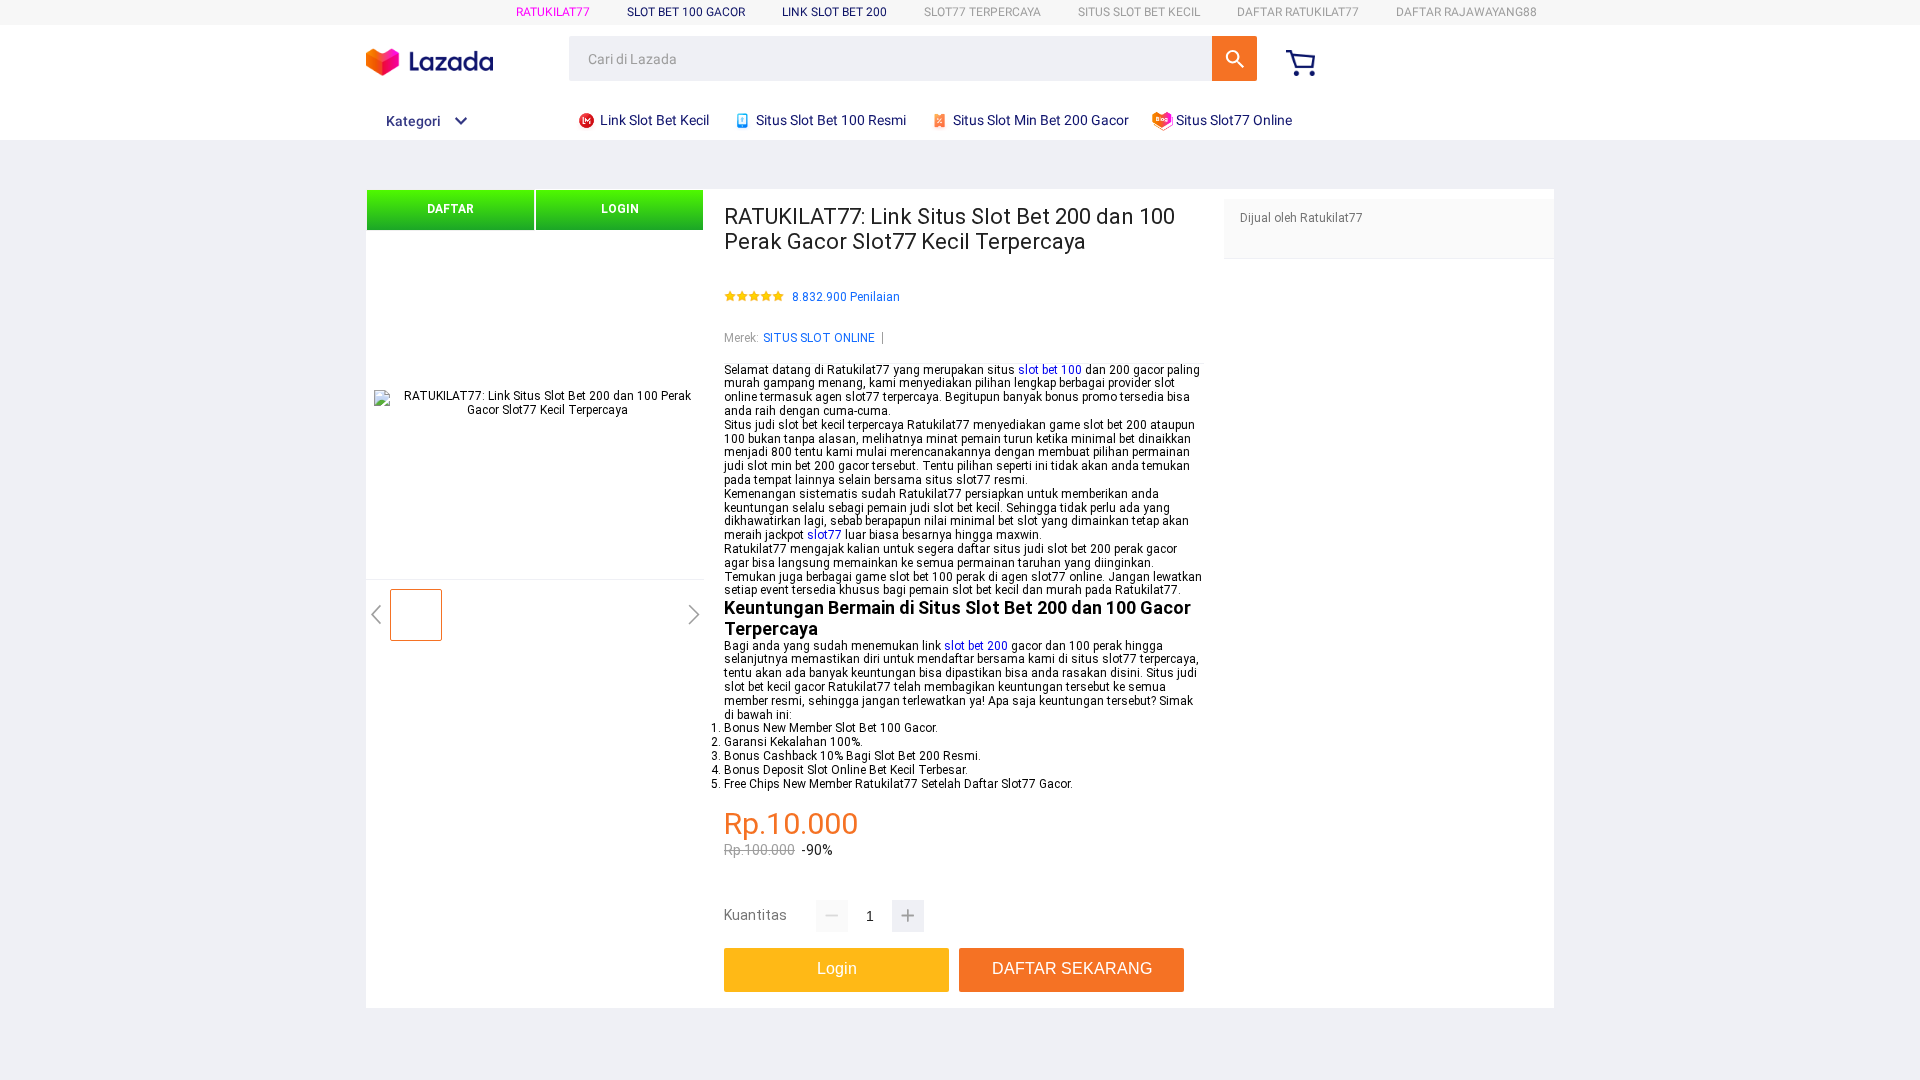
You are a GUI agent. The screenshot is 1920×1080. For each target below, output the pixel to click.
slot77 (824, 535)
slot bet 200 (976, 646)
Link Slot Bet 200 (834, 12)
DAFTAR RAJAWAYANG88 (1466, 12)
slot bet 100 (1050, 370)
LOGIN (620, 209)
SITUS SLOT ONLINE (819, 338)
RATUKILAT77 (553, 12)
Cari (1234, 58)
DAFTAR (450, 209)
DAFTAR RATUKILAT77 (1298, 12)
